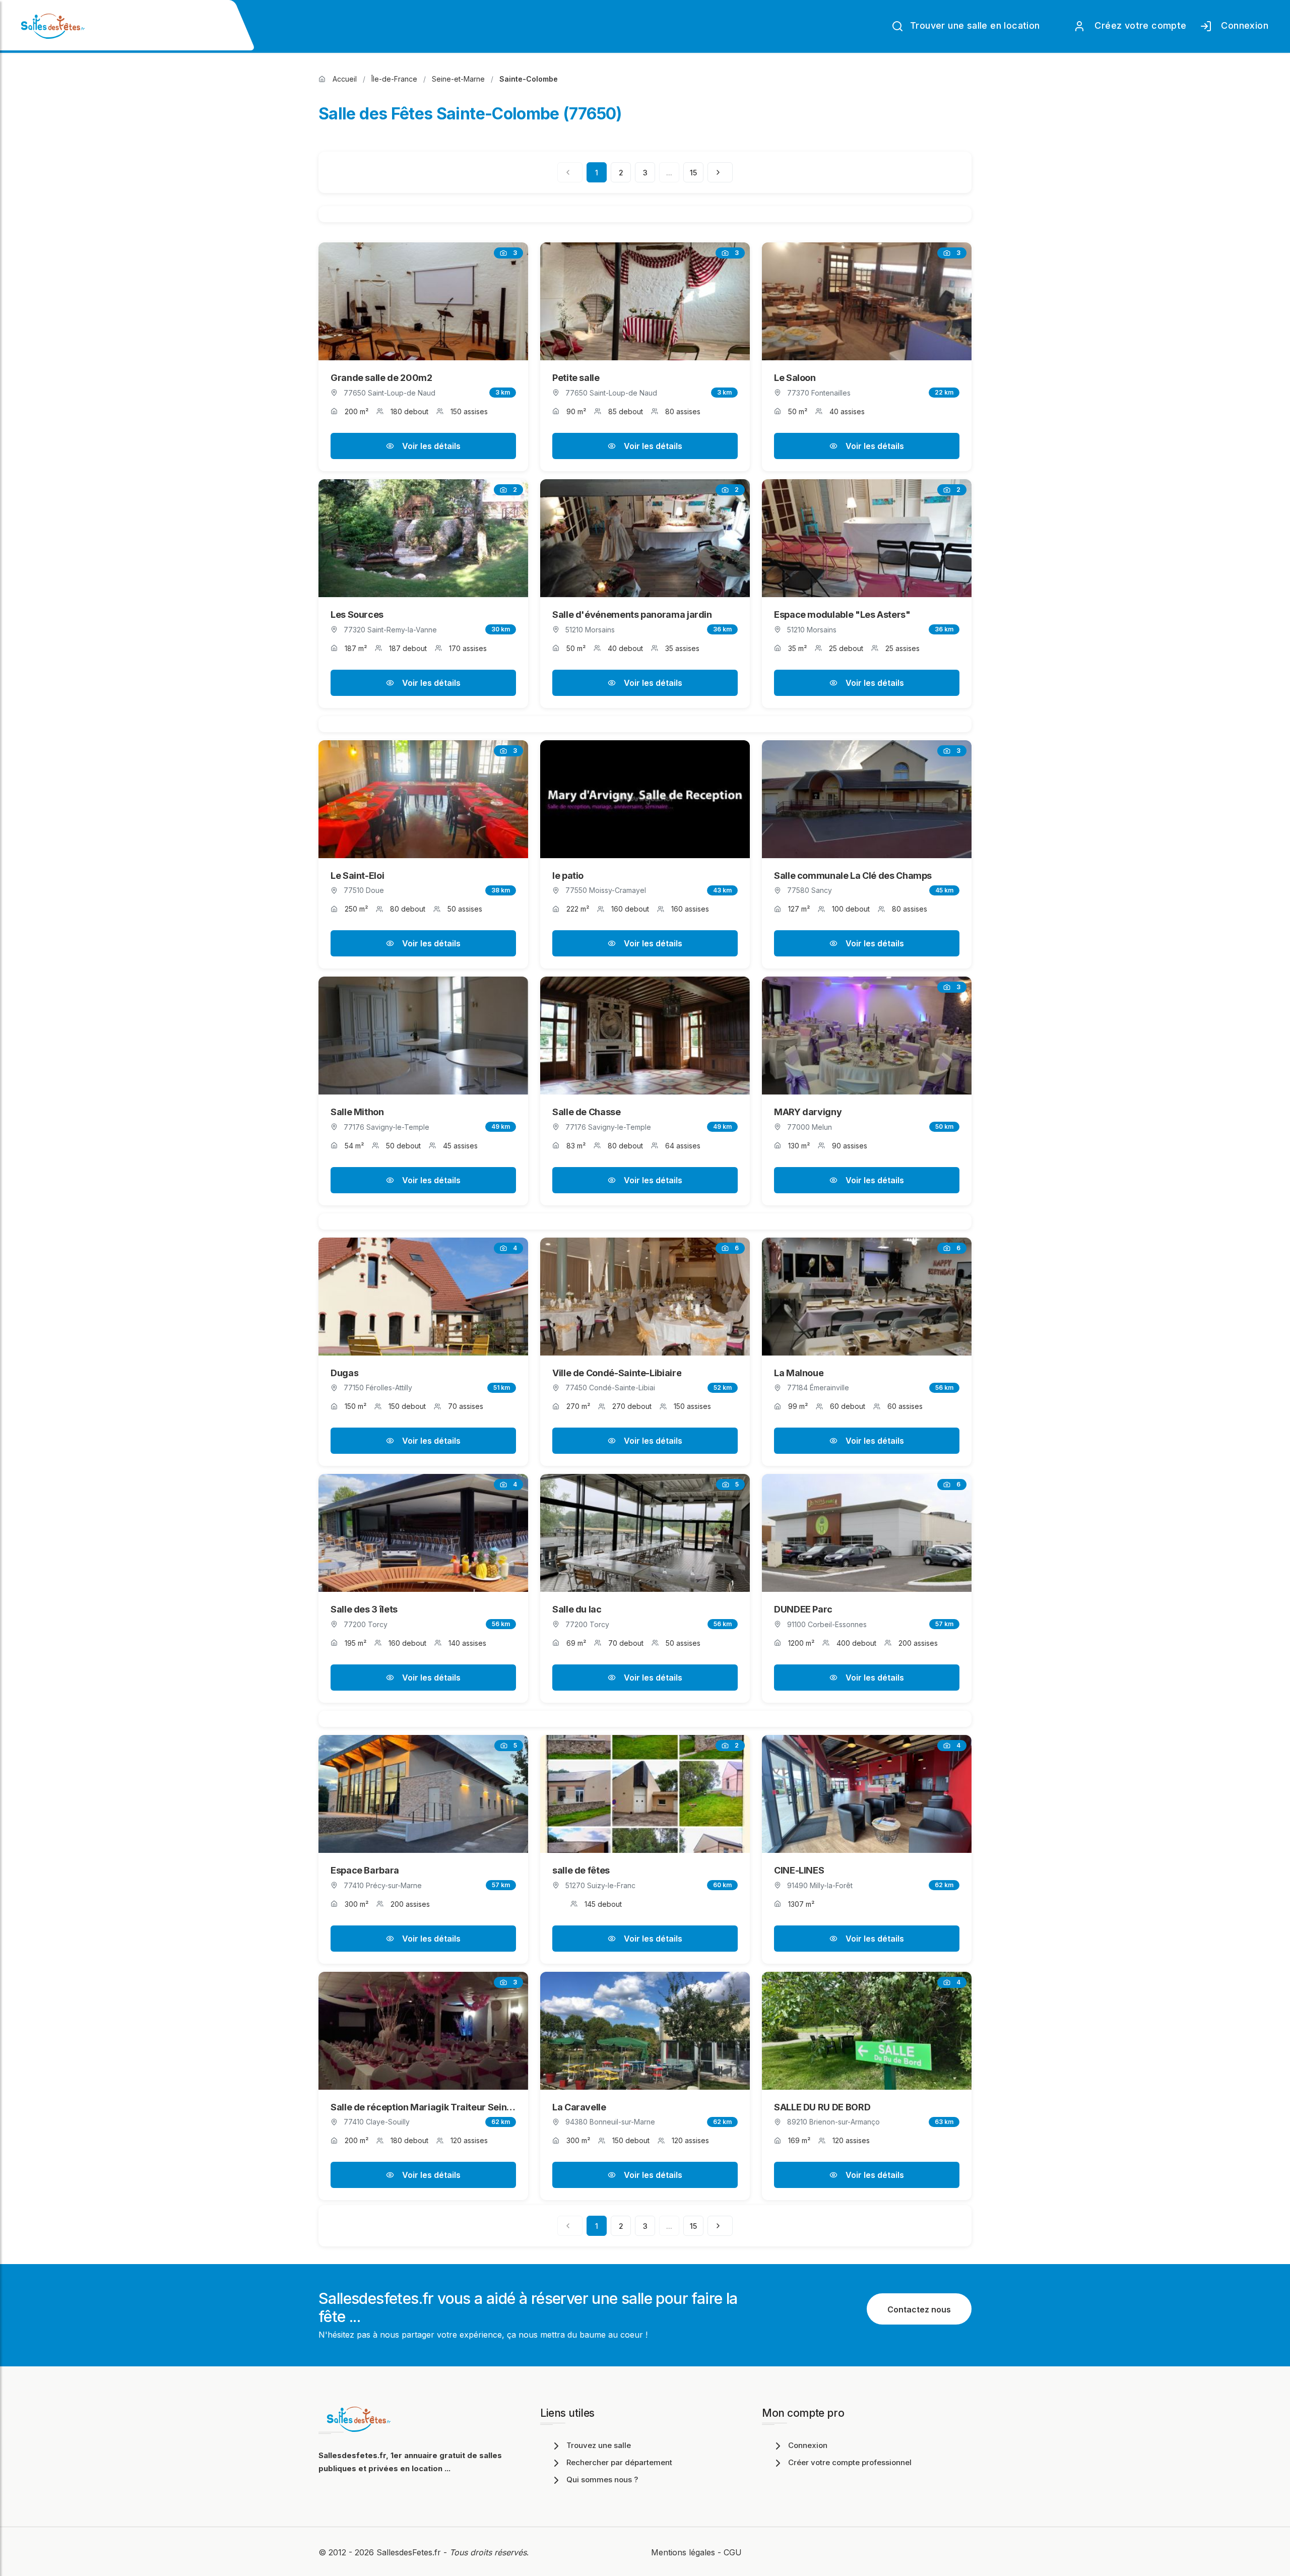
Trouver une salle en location (974, 25)
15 (693, 173)
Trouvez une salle (599, 2445)
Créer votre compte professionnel (850, 2462)
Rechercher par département (619, 2462)
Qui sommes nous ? (602, 2480)
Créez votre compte (1138, 25)
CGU (733, 2552)
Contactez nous (919, 2309)
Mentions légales (683, 2552)
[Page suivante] (720, 172)
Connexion (1242, 25)
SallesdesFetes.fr (410, 2552)
